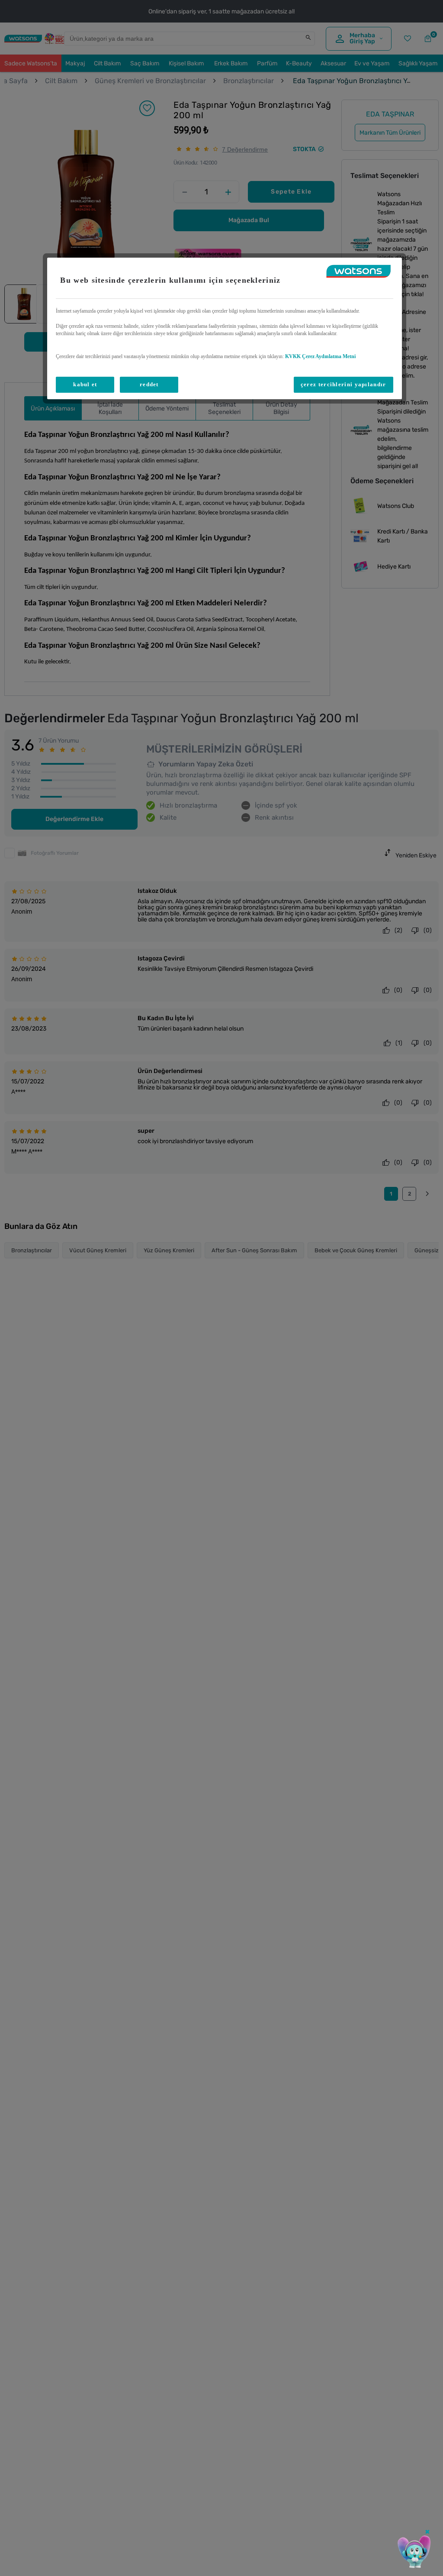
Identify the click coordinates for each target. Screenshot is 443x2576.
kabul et (85, 384)
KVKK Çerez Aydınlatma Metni (320, 356)
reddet (149, 384)
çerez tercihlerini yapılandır (343, 384)
